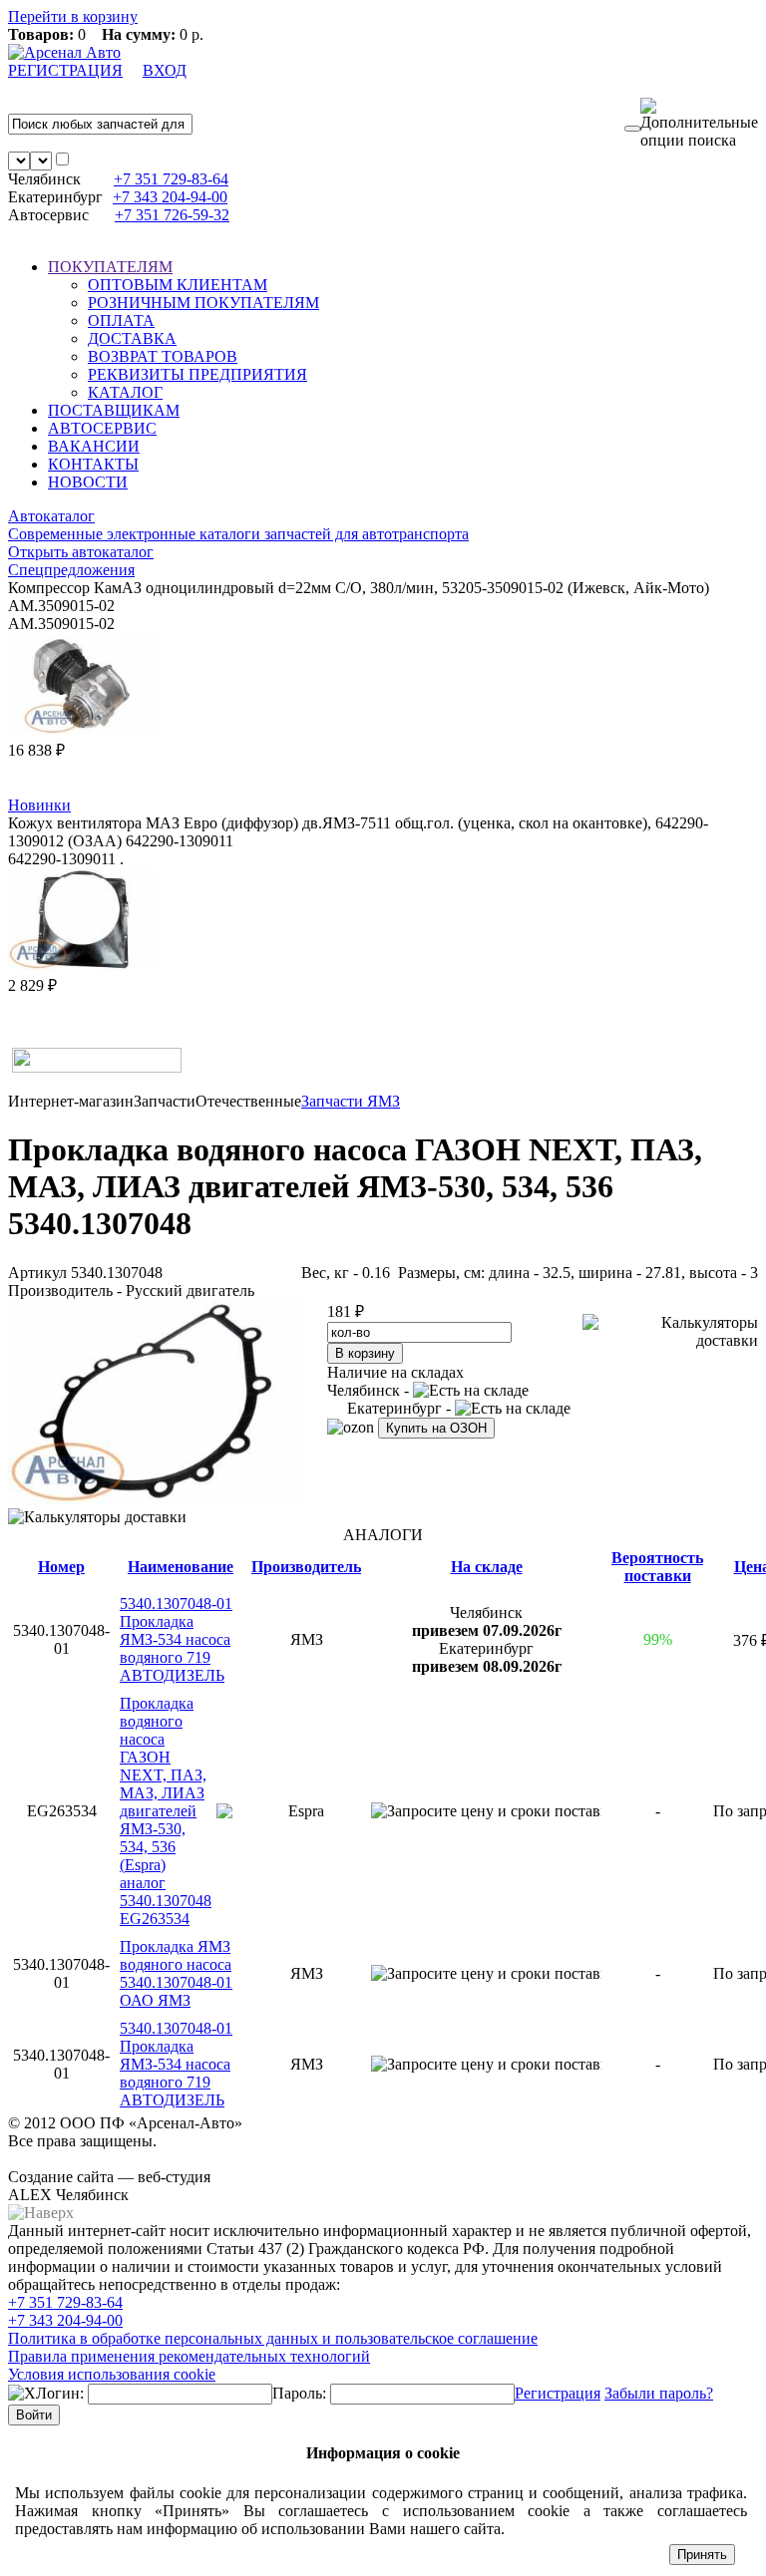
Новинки (39, 805)
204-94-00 (170, 197)
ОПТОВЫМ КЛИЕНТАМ (178, 285)
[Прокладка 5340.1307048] (158, 1499)
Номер (61, 1567)
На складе (487, 1567)
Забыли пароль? (659, 2393)
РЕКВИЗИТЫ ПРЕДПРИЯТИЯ (197, 374)
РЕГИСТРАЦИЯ (65, 70)
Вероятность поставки (657, 1567)
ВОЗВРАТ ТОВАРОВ (163, 356)
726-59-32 (172, 215)
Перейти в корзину (73, 16)
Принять (702, 2555)
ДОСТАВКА (132, 338)
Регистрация (558, 2393)
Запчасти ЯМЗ (351, 1101)
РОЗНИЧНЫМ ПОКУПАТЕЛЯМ (203, 303)
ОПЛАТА (121, 321)
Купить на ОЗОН (436, 1428)
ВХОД (165, 70)
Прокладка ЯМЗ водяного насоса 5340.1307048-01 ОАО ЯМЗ (176, 1973)
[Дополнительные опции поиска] (699, 124)
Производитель (306, 1567)
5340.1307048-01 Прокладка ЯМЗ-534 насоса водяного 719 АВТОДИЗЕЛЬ (176, 1639)
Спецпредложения (71, 570)
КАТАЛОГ (125, 392)
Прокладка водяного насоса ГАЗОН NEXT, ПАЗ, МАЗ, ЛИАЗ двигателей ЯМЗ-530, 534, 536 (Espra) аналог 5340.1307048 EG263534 (166, 1811)
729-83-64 (171, 179)
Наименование (181, 1567)
